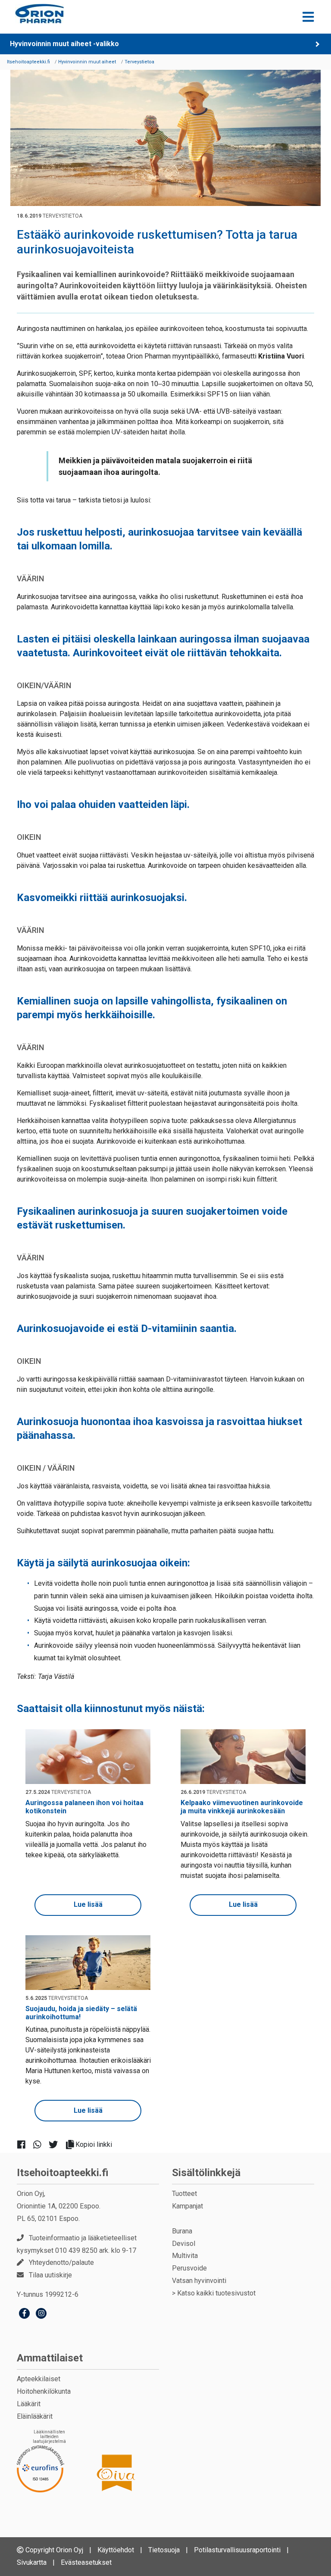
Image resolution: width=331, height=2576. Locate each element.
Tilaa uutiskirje (50, 2275)
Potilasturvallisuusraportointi (237, 2550)
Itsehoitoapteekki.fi (63, 2173)
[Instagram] (41, 2314)
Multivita (185, 2256)
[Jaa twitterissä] (57, 2144)
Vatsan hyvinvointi (199, 2281)
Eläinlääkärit (35, 2416)
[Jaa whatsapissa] (41, 2144)
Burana (182, 2231)
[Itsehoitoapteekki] (39, 14)
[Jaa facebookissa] (25, 2144)
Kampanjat (187, 2206)
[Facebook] (24, 2314)
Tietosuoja (164, 2550)
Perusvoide (189, 2268)
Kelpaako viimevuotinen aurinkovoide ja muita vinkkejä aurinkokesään (242, 1807)
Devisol (184, 2244)
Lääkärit (29, 2404)
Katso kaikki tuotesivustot (216, 2293)
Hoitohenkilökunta (44, 2391)
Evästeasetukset (86, 2562)
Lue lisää (88, 1904)
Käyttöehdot (116, 2550)
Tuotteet (184, 2194)
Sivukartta (32, 2562)
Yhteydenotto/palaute (61, 2263)
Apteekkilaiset (39, 2379)
